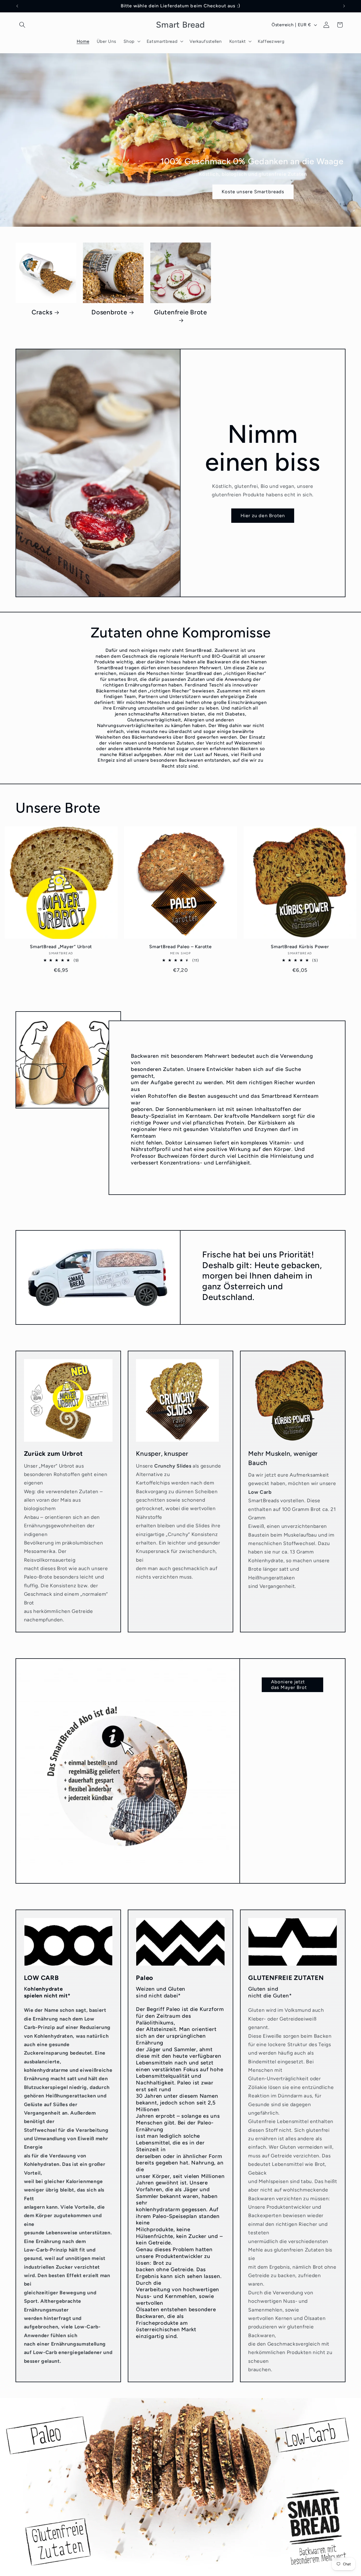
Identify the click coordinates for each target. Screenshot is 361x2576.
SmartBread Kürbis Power (300, 947)
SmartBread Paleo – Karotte (180, 947)
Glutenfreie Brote (180, 312)
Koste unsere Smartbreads (253, 192)
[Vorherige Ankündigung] (17, 6)
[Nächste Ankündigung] (344, 6)
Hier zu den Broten (263, 515)
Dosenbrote (109, 312)
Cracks (42, 312)
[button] (22, 25)
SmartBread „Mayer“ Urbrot (61, 947)
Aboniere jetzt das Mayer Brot (289, 1684)
